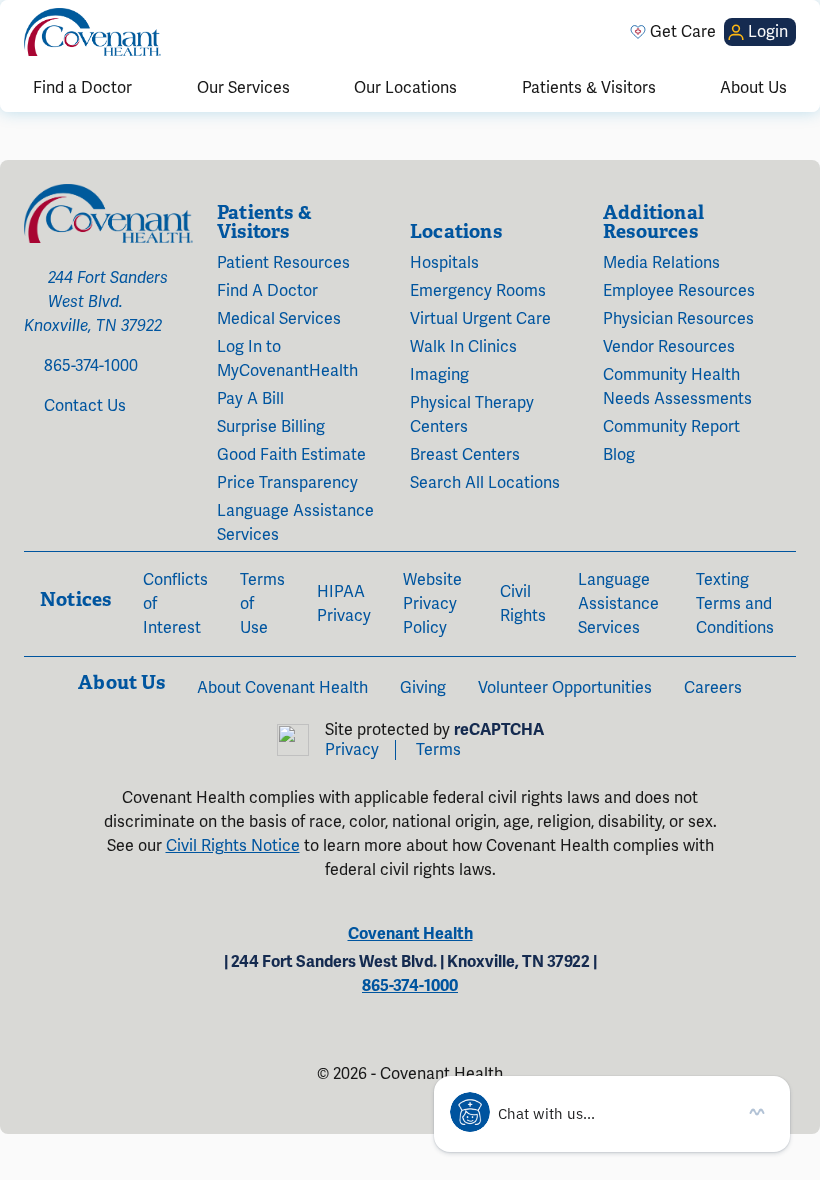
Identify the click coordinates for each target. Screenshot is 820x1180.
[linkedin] (102, 460)
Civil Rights (523, 604)
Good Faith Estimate (291, 455)
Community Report (671, 427)
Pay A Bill (250, 399)
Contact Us (85, 406)
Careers (713, 688)
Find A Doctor (267, 291)
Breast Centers (465, 455)
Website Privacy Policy (432, 604)
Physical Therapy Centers (472, 415)
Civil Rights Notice (233, 846)
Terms (438, 750)
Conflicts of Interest (175, 604)
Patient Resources (283, 263)
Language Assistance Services (295, 523)
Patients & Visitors (589, 88)
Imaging (439, 375)
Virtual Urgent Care (480, 319)
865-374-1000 (91, 366)
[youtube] (74, 460)
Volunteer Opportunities (565, 688)
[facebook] (30, 460)
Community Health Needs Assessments (677, 387)
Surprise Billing (271, 427)
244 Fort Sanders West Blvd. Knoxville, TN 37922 (96, 302)
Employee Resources (679, 291)
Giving (423, 688)
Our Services (243, 88)
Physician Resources (678, 319)
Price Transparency (287, 483)
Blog (619, 455)
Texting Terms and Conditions (735, 604)
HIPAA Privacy (344, 604)
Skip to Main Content (17, 17)
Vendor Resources (669, 347)
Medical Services (279, 319)
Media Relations (661, 263)
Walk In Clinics (463, 347)
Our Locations (405, 88)
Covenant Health (410, 934)
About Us (753, 88)
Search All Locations (485, 483)
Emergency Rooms (478, 291)
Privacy (352, 750)
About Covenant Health (282, 688)
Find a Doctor (82, 88)
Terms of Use (262, 604)
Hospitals (444, 263)
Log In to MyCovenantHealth (287, 359)
